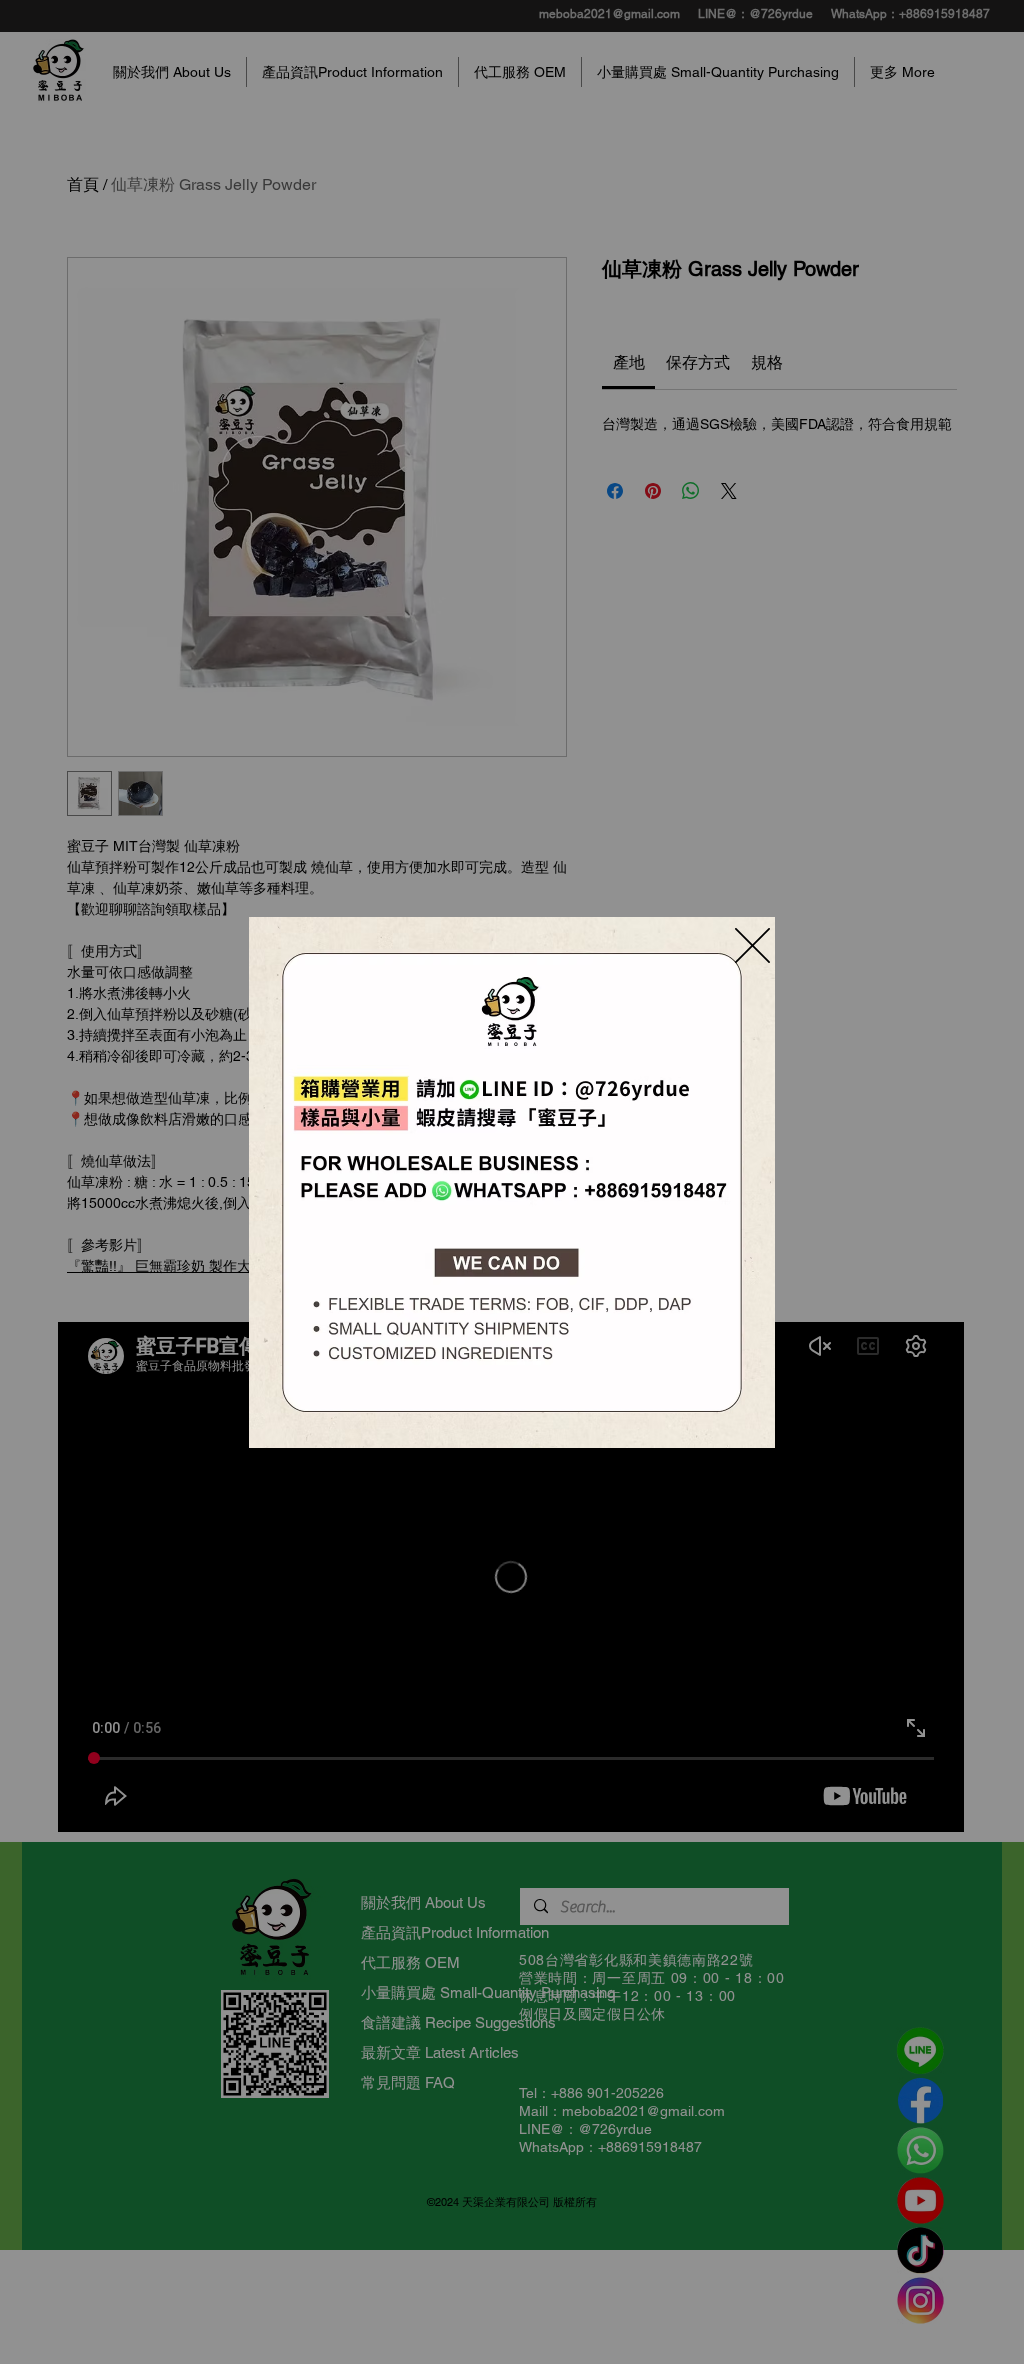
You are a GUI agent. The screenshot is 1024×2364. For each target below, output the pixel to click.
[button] (752, 945)
